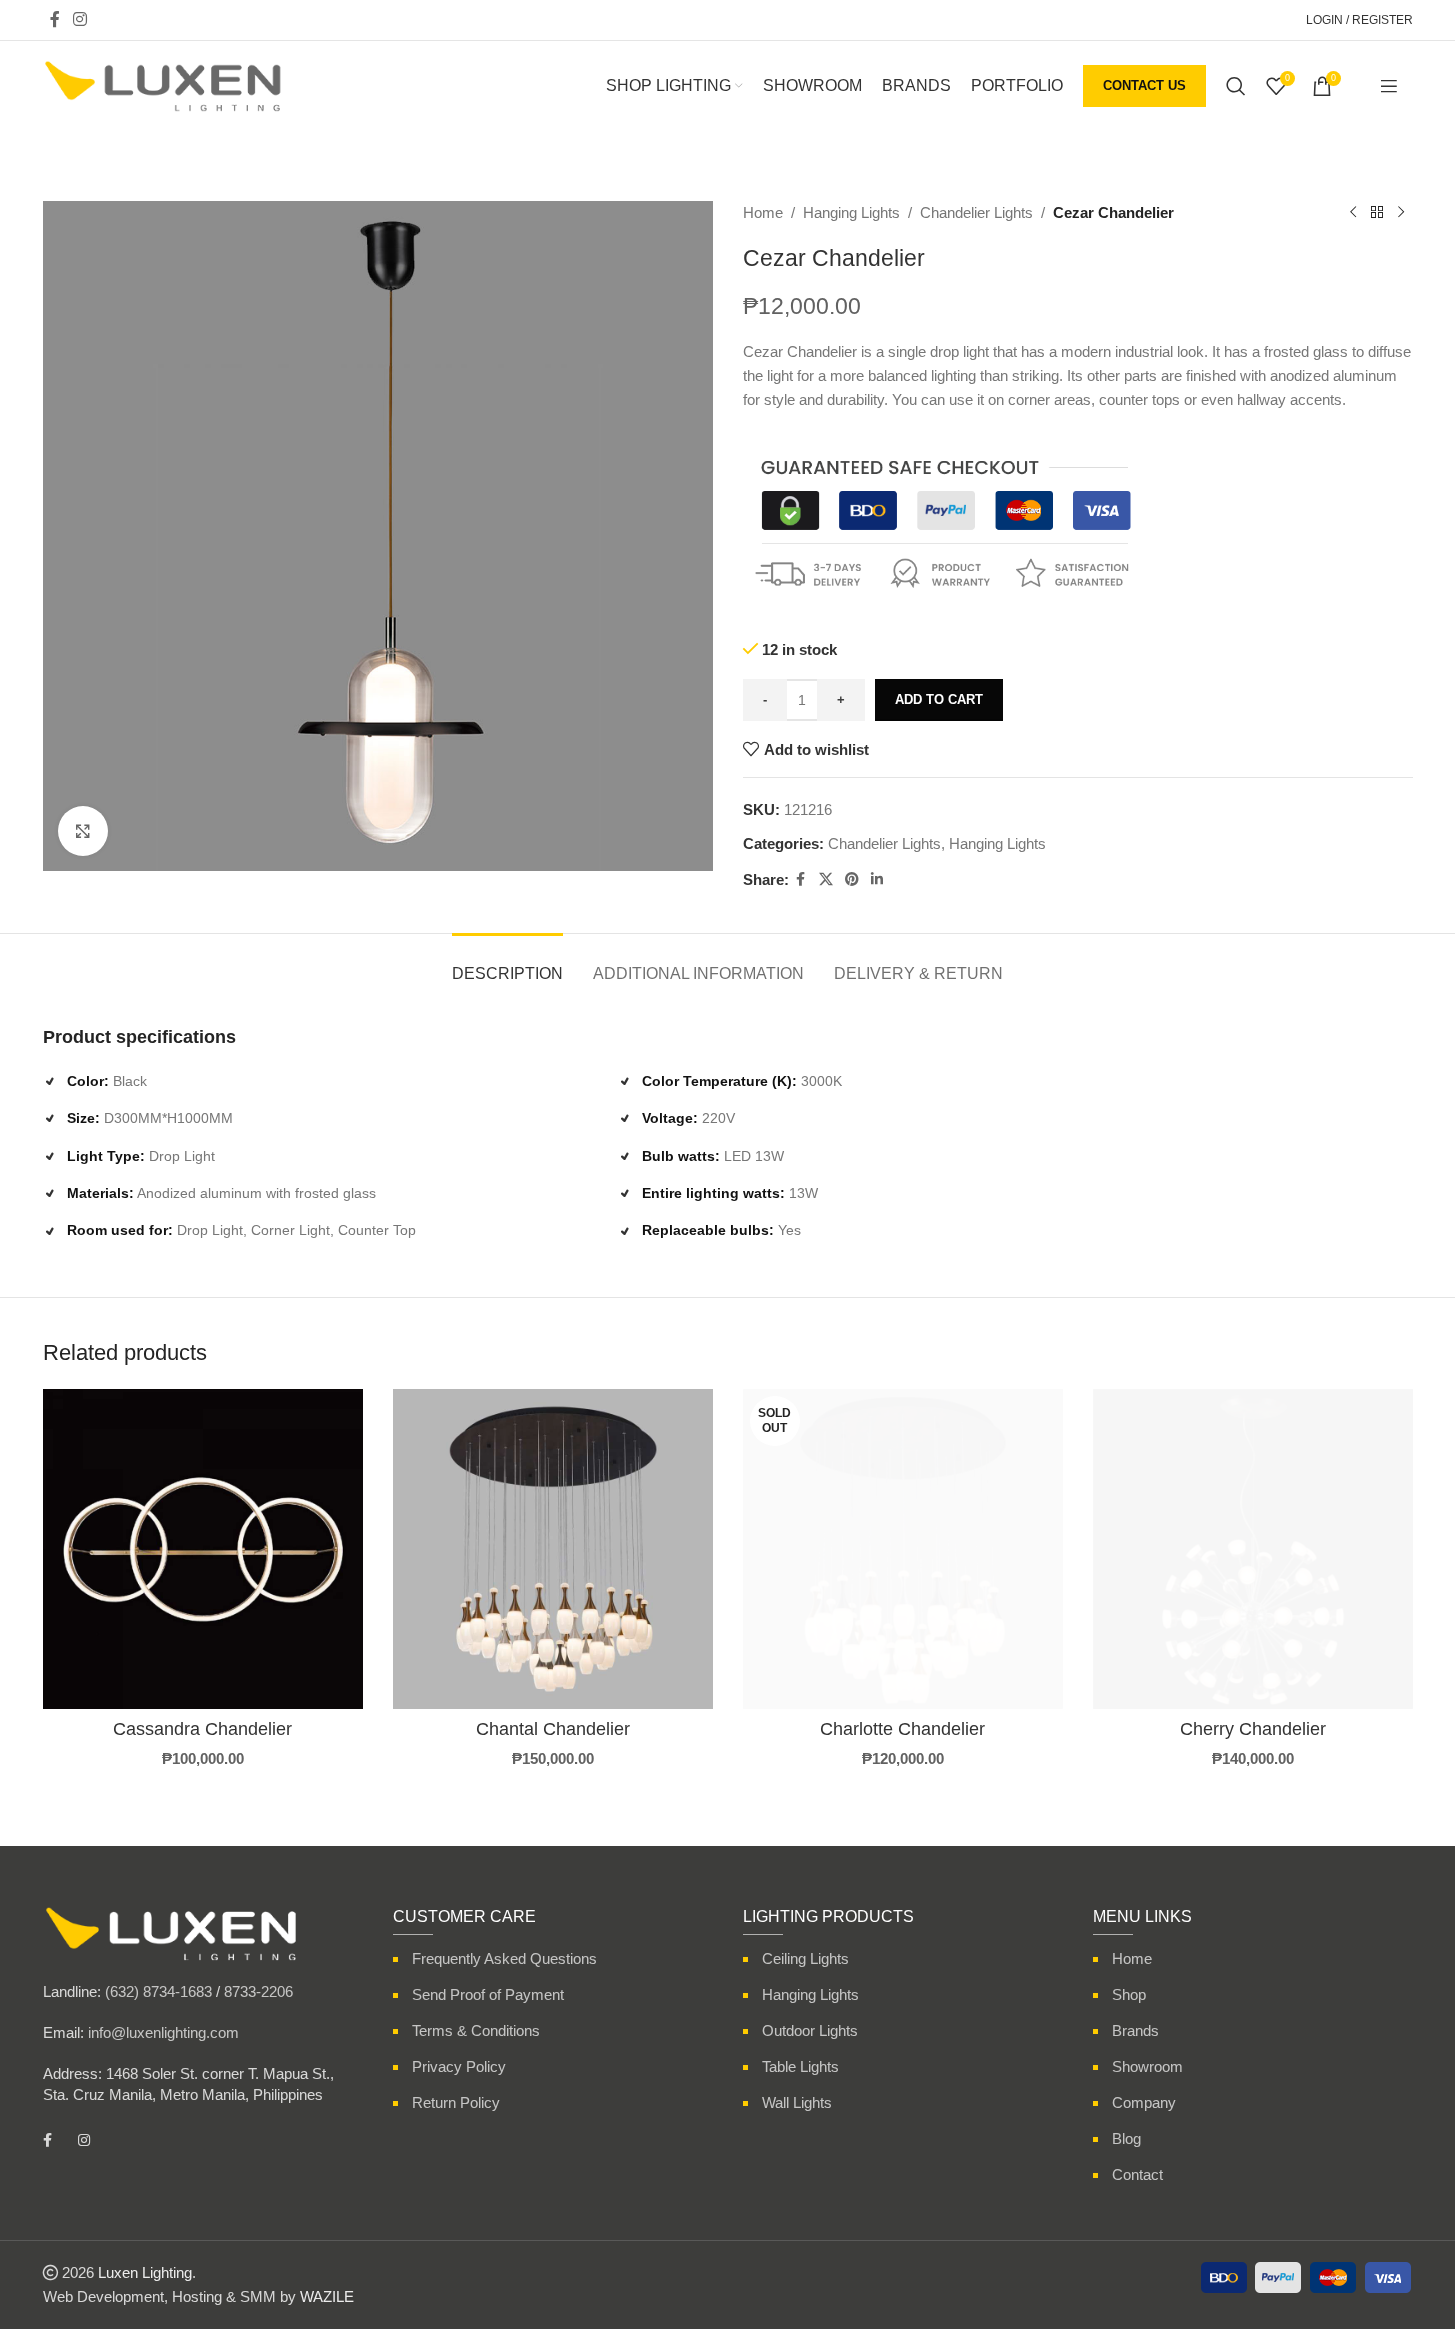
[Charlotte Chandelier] (903, 1549)
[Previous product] (1353, 213)
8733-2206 (258, 1991)
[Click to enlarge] (83, 831)
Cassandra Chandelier (202, 1729)
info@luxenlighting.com (163, 2032)
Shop (1129, 1994)
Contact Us (1144, 85)
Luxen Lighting (145, 2272)
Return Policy (456, 2102)
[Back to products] (1377, 213)
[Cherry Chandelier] (1253, 1549)
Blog (1126, 2138)
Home (763, 212)
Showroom (1147, 2066)
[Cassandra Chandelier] (203, 1549)
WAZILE (327, 2296)
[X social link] (826, 879)
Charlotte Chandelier (902, 1729)
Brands (1135, 2030)
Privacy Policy (459, 2066)
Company (1144, 2102)
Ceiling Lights (805, 1958)
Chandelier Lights (976, 212)
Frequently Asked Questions (504, 1958)
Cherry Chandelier (1253, 1729)
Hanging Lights (851, 212)
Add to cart (939, 699)
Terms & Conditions (476, 2030)
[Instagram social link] (80, 19)
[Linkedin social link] (877, 879)
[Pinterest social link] (852, 879)
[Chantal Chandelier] (553, 1549)
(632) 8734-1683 (158, 1991)
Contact (1137, 2174)
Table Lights (800, 2066)
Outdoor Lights (810, 2030)
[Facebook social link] (55, 19)
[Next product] (1401, 213)
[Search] (1236, 86)
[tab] (507, 963)
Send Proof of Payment (488, 1994)
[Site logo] (163, 84)
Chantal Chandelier (553, 1729)
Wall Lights (797, 2102)
